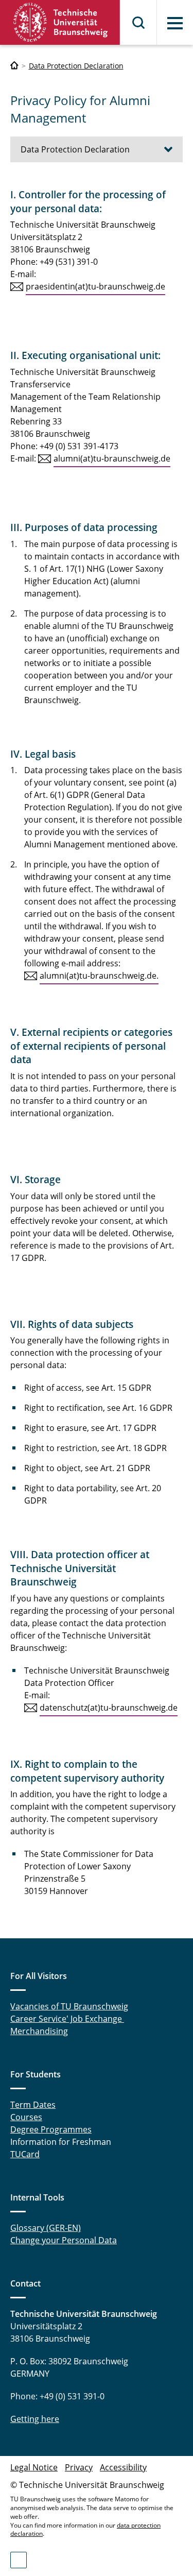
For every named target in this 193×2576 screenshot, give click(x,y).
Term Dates (33, 2105)
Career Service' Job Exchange (67, 2019)
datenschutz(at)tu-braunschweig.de (109, 1708)
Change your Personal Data (64, 2240)
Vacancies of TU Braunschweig (69, 2006)
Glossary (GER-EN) (46, 2228)
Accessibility (123, 2467)
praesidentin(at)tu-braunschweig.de (95, 286)
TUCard (25, 2154)
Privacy (79, 2467)
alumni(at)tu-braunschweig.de (112, 458)
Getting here (35, 2419)
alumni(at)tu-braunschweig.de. (99, 976)
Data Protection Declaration (76, 66)
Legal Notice (34, 2467)
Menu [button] (175, 23)
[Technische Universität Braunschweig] (60, 22)
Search (139, 23)
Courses (26, 2117)
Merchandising (39, 2031)
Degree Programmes (51, 2129)
